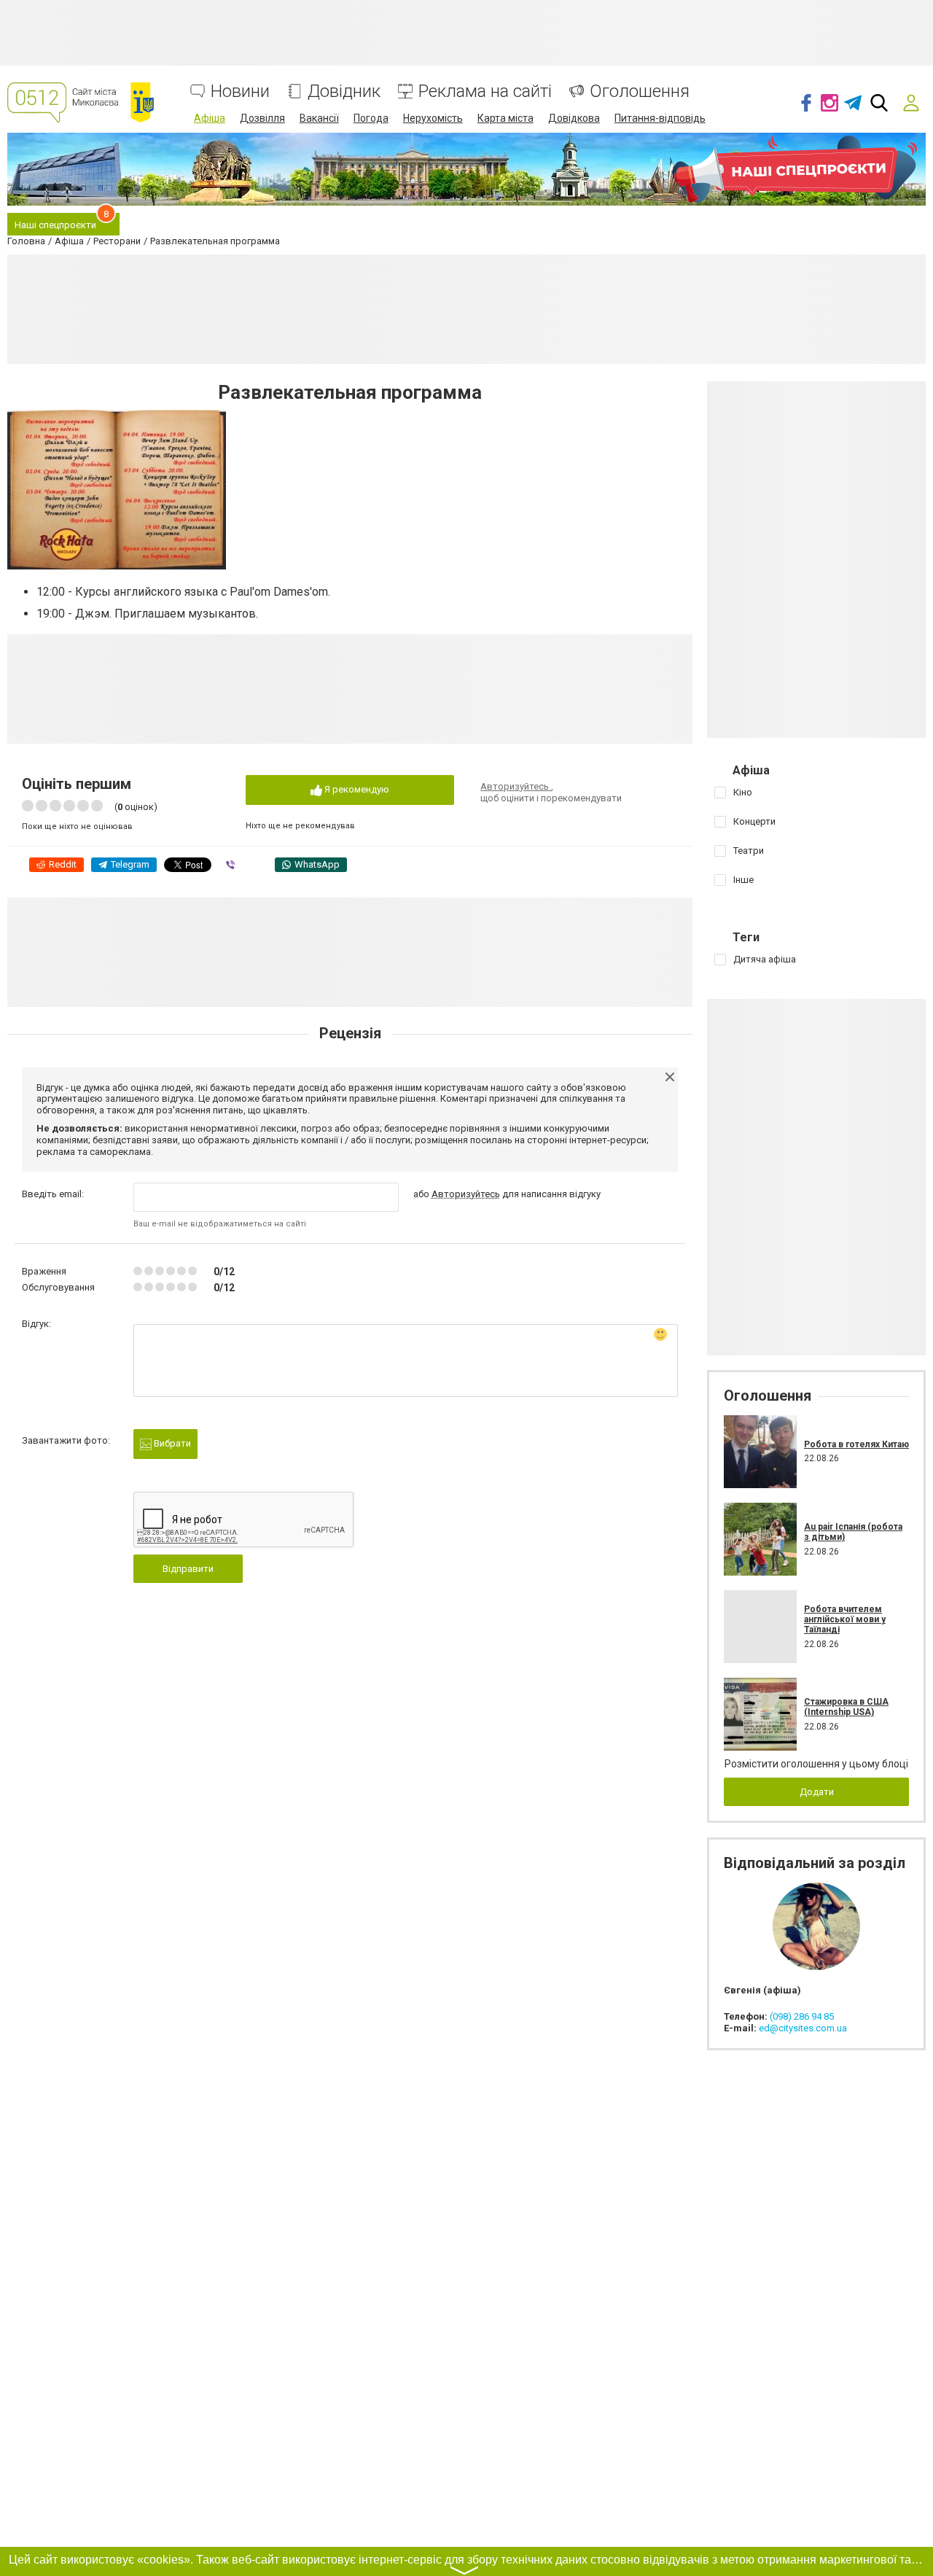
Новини (240, 92)
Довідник (344, 92)
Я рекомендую (356, 789)
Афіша (210, 118)
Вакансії (319, 118)
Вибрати (171, 1443)
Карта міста (505, 118)
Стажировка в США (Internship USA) (846, 1707)
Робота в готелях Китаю (856, 1444)
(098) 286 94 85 (802, 2016)
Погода (371, 118)
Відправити (188, 1569)
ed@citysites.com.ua (803, 2028)
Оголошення (640, 92)
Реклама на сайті (485, 92)
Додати (817, 1792)
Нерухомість (433, 118)
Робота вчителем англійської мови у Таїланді (845, 1620)
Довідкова (574, 118)
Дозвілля (262, 118)
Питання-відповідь (660, 118)
